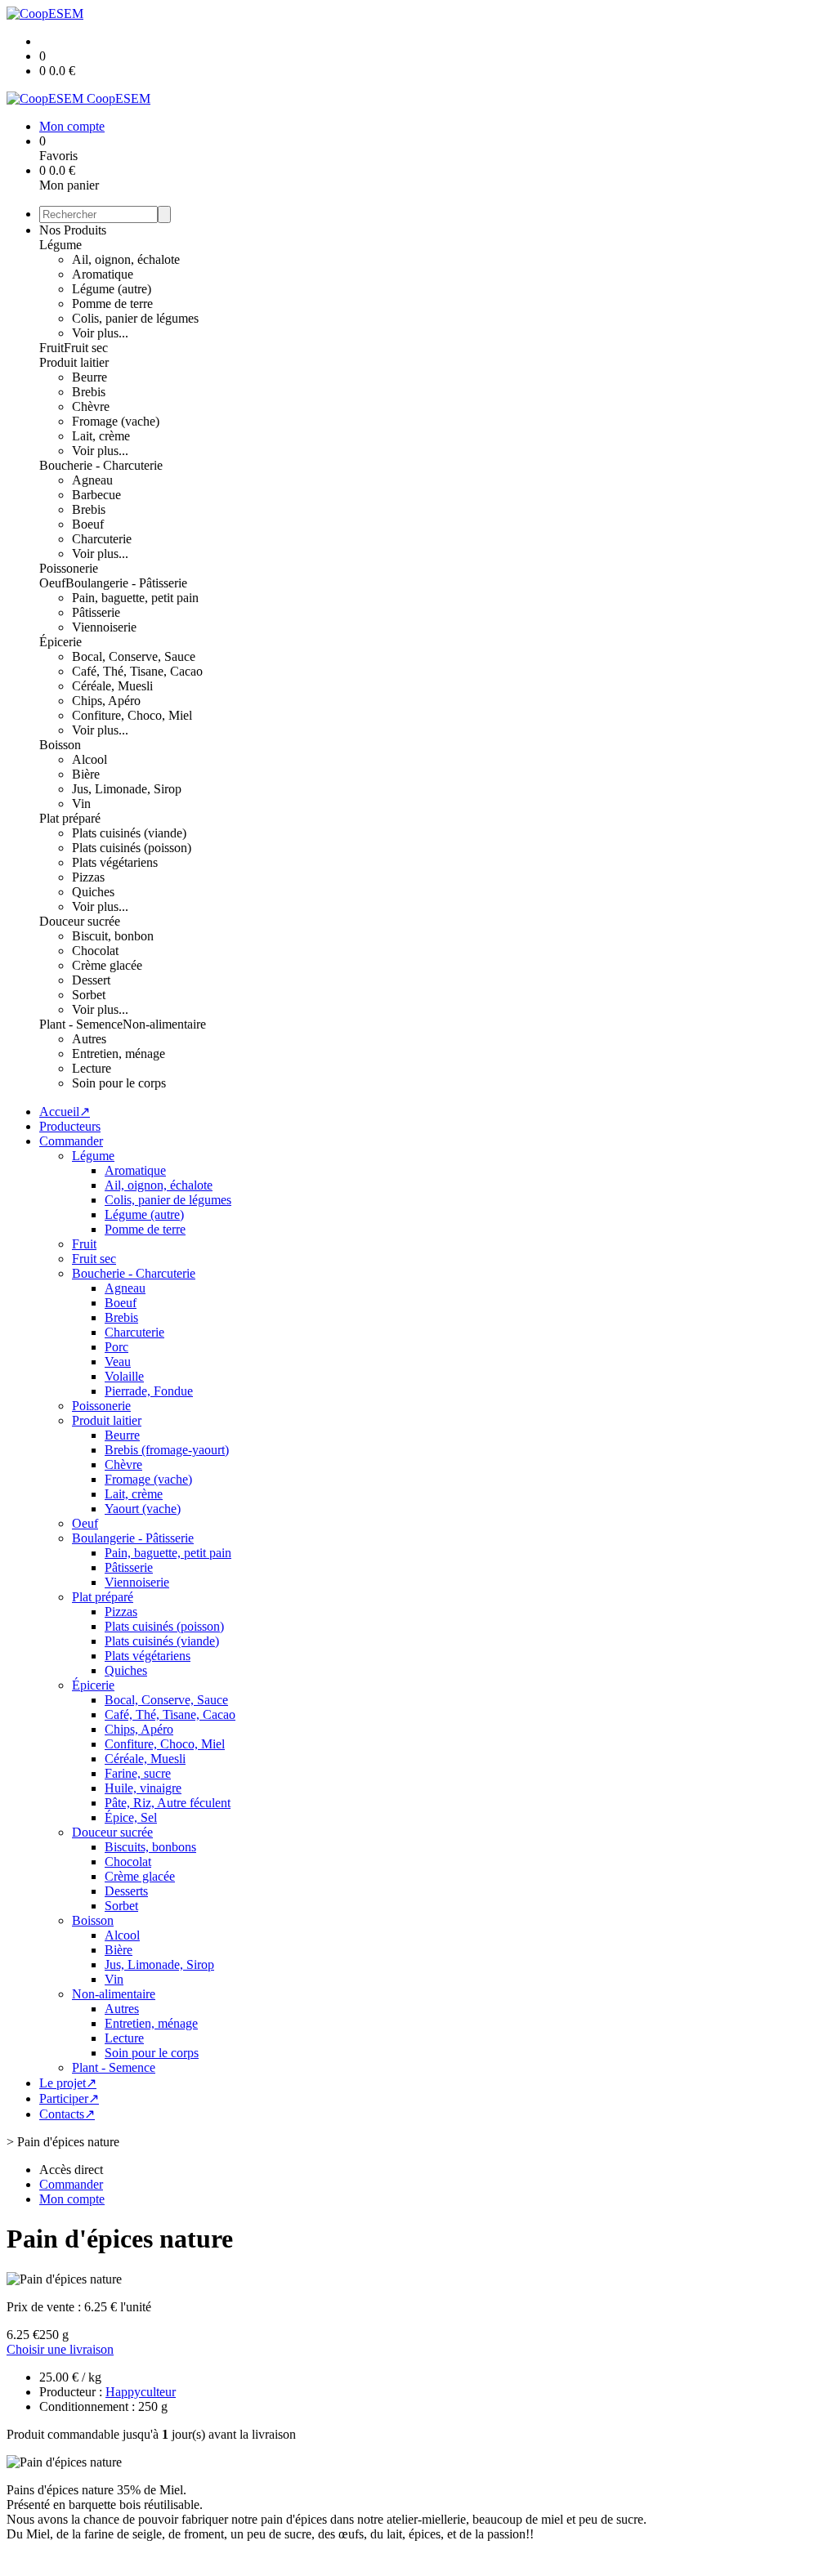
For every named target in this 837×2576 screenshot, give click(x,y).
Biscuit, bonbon (113, 936)
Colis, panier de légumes (135, 318)
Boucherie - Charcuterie (101, 465)
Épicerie (60, 642)
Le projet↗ (68, 2083)
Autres (89, 1039)
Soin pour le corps (119, 1083)
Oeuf (52, 583)
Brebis (89, 392)
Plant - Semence (81, 1024)
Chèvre (91, 406)
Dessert (91, 980)
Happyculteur (141, 2392)
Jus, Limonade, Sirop (127, 789)
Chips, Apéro (106, 701)
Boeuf (88, 524)
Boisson (60, 745)
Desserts (126, 1891)
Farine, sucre (138, 1773)
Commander (71, 1141)
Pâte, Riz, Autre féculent (168, 1803)
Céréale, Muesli (112, 686)
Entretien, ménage (119, 1054)
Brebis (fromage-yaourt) (167, 1450)
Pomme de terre (112, 304)
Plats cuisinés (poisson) (132, 848)
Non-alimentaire (164, 1024)
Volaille (124, 1376)
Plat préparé (70, 818)
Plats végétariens (115, 862)
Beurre (90, 377)
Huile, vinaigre (143, 1788)
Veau (118, 1362)
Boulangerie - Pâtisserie (126, 583)
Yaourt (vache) (143, 1509)
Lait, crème (101, 436)
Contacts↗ (67, 2114)
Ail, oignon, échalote (126, 259)
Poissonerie (69, 568)
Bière (86, 774)
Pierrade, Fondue (149, 1391)
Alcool (90, 759)
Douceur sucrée (80, 921)
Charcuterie (102, 539)
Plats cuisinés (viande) (129, 833)
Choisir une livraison (60, 2349)
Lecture (92, 1068)
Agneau (92, 480)
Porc (116, 1347)
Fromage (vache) (116, 421)
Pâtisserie (96, 612)
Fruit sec (86, 348)
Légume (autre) (112, 289)
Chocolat (95, 951)
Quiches (93, 892)
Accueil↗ (65, 1112)
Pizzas (88, 877)
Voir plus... (100, 333)
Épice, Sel (131, 1817)
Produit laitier (74, 362)
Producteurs (70, 1126)
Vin (81, 804)
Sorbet (89, 995)
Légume (60, 245)
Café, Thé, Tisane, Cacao (137, 671)
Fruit (51, 348)
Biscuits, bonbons (150, 1847)
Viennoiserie (104, 627)
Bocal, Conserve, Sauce (134, 656)
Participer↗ (69, 2098)
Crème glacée (107, 965)
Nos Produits (73, 230)
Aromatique (103, 274)
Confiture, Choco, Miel (132, 715)
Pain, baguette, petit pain (135, 598)
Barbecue (96, 495)
